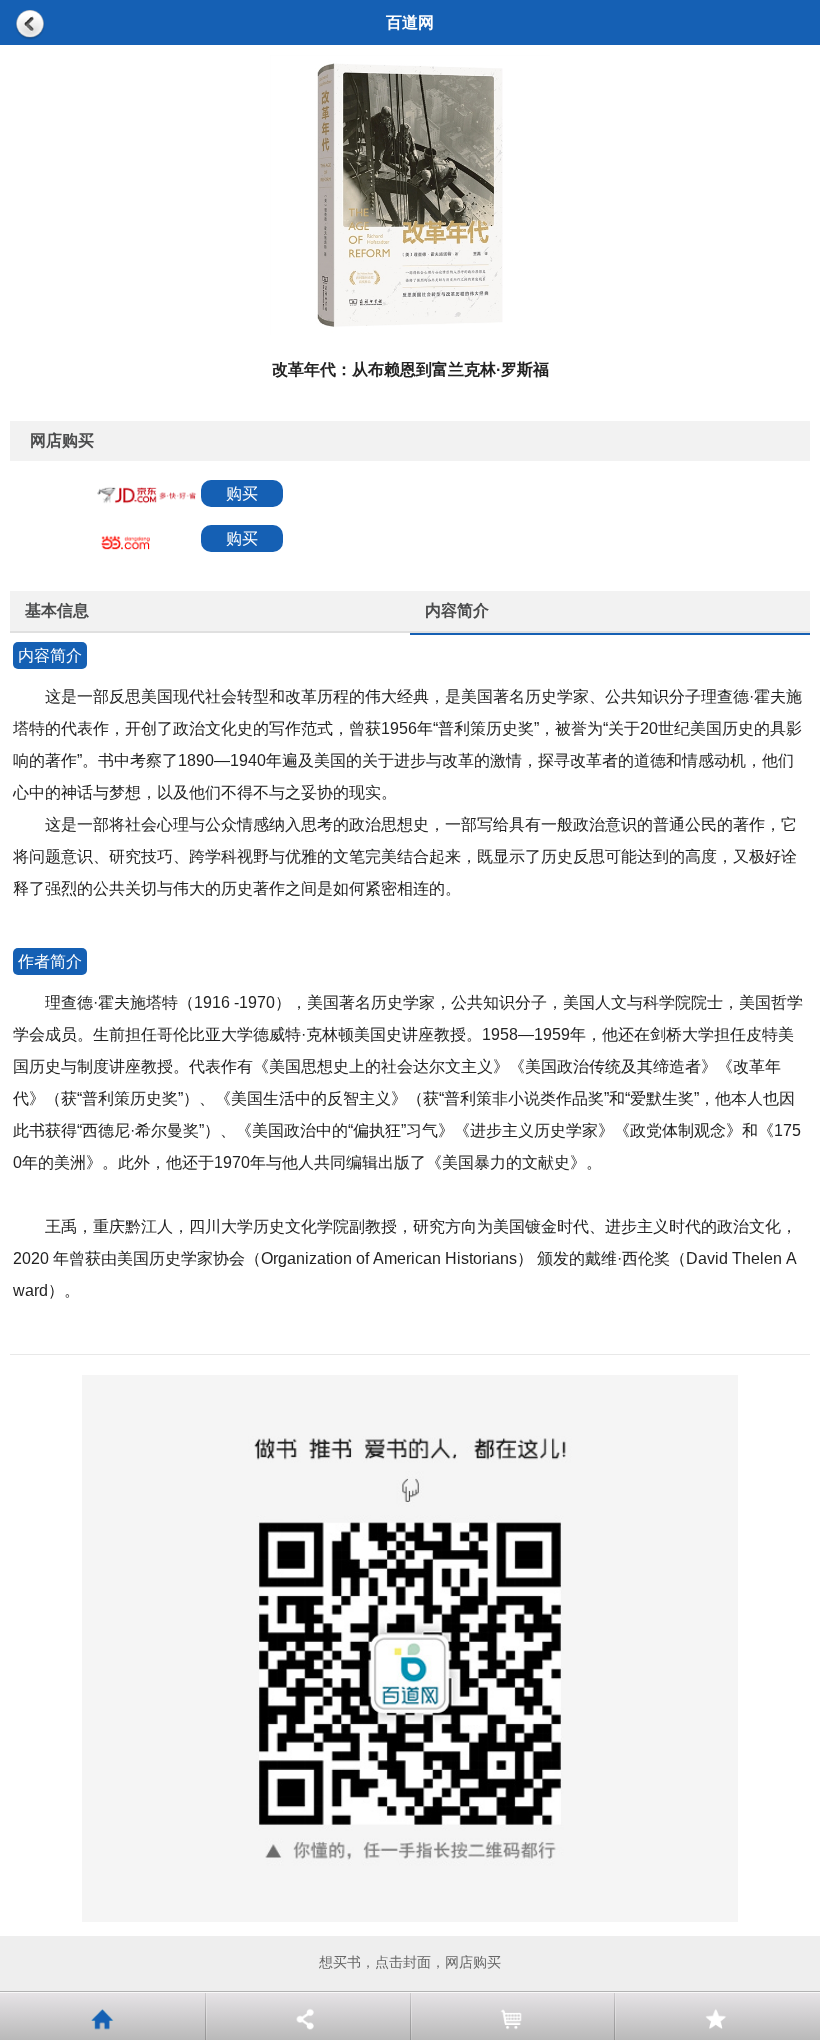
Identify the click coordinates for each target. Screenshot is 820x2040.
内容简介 (457, 610)
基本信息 (57, 610)
